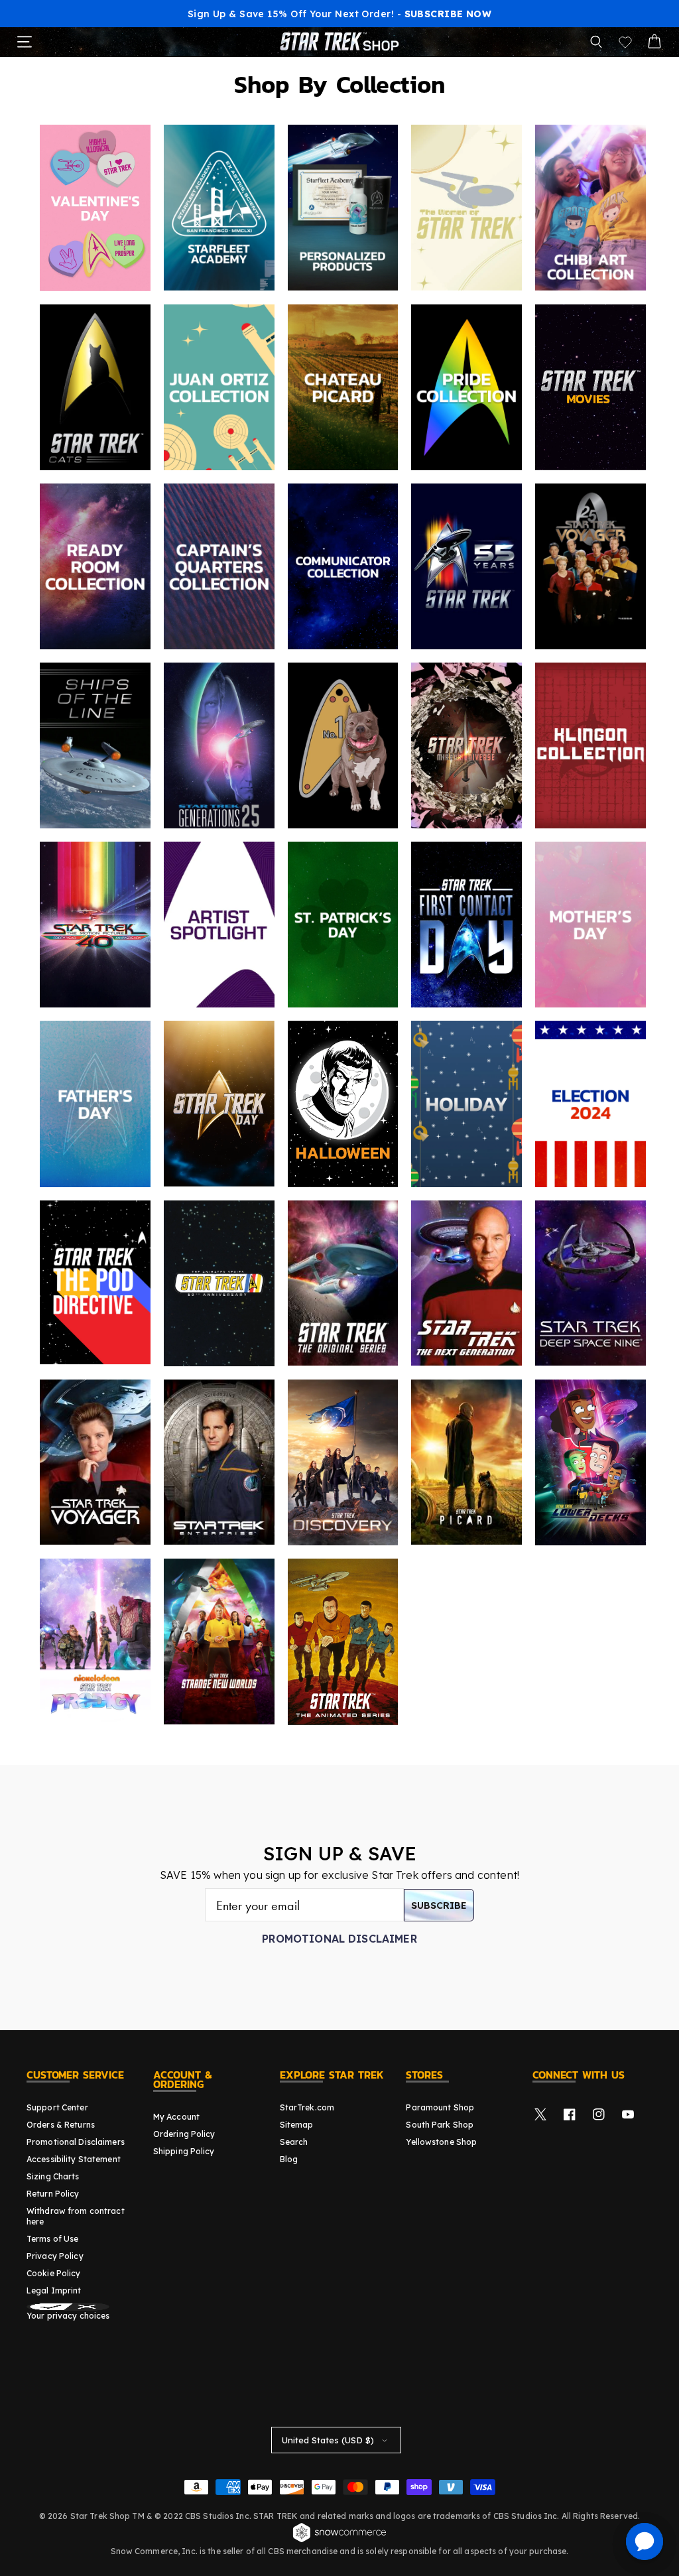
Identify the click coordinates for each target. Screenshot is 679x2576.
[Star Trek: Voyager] (95, 1462)
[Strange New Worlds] (219, 1642)
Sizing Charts (53, 2176)
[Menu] (25, 42)
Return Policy (53, 2194)
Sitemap (297, 2125)
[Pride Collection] (466, 387)
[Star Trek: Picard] (466, 1462)
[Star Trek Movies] (590, 387)
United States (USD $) (328, 2440)
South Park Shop (440, 2125)
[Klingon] (590, 745)
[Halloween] (343, 1104)
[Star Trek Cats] (95, 387)
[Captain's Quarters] (219, 566)
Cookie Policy (54, 2273)
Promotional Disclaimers (76, 2142)
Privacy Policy (55, 2256)
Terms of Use (52, 2239)
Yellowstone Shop (441, 2142)
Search (294, 2142)
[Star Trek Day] (219, 1104)
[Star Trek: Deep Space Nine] (590, 1283)
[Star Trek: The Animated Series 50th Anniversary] (219, 1283)
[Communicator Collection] (343, 566)
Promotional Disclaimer (339, 1939)
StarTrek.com (307, 2107)
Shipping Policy (184, 2151)
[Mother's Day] (590, 925)
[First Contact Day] (466, 925)
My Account (176, 2117)
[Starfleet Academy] (219, 208)
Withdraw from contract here (76, 2216)
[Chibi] (590, 208)
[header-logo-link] (339, 42)
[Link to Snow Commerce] (339, 2540)
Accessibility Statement (74, 2159)
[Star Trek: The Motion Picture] (95, 925)
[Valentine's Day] (95, 208)
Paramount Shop (440, 2107)
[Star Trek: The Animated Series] (343, 1642)
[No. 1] (343, 745)
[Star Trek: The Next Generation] (466, 1283)
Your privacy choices (68, 2316)
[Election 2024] (590, 1104)
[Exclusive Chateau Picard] (343, 387)
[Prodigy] (95, 1642)
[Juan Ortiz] (219, 387)
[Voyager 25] (590, 566)
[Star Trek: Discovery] (343, 1462)
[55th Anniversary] (466, 566)
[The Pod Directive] (95, 1282)
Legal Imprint (54, 2290)
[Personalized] (343, 208)
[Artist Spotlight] (219, 925)
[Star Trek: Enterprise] (219, 1462)
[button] (596, 42)
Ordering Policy (184, 2134)
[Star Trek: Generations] (219, 745)
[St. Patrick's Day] (343, 925)
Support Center (57, 2107)
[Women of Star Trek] (466, 208)
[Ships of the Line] (95, 745)
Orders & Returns (61, 2125)
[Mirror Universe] (466, 745)
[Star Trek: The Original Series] (343, 1283)
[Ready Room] (95, 566)
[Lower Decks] (590, 1462)
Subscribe (439, 1905)
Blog (289, 2159)
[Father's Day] (95, 1104)
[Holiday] (466, 1104)
